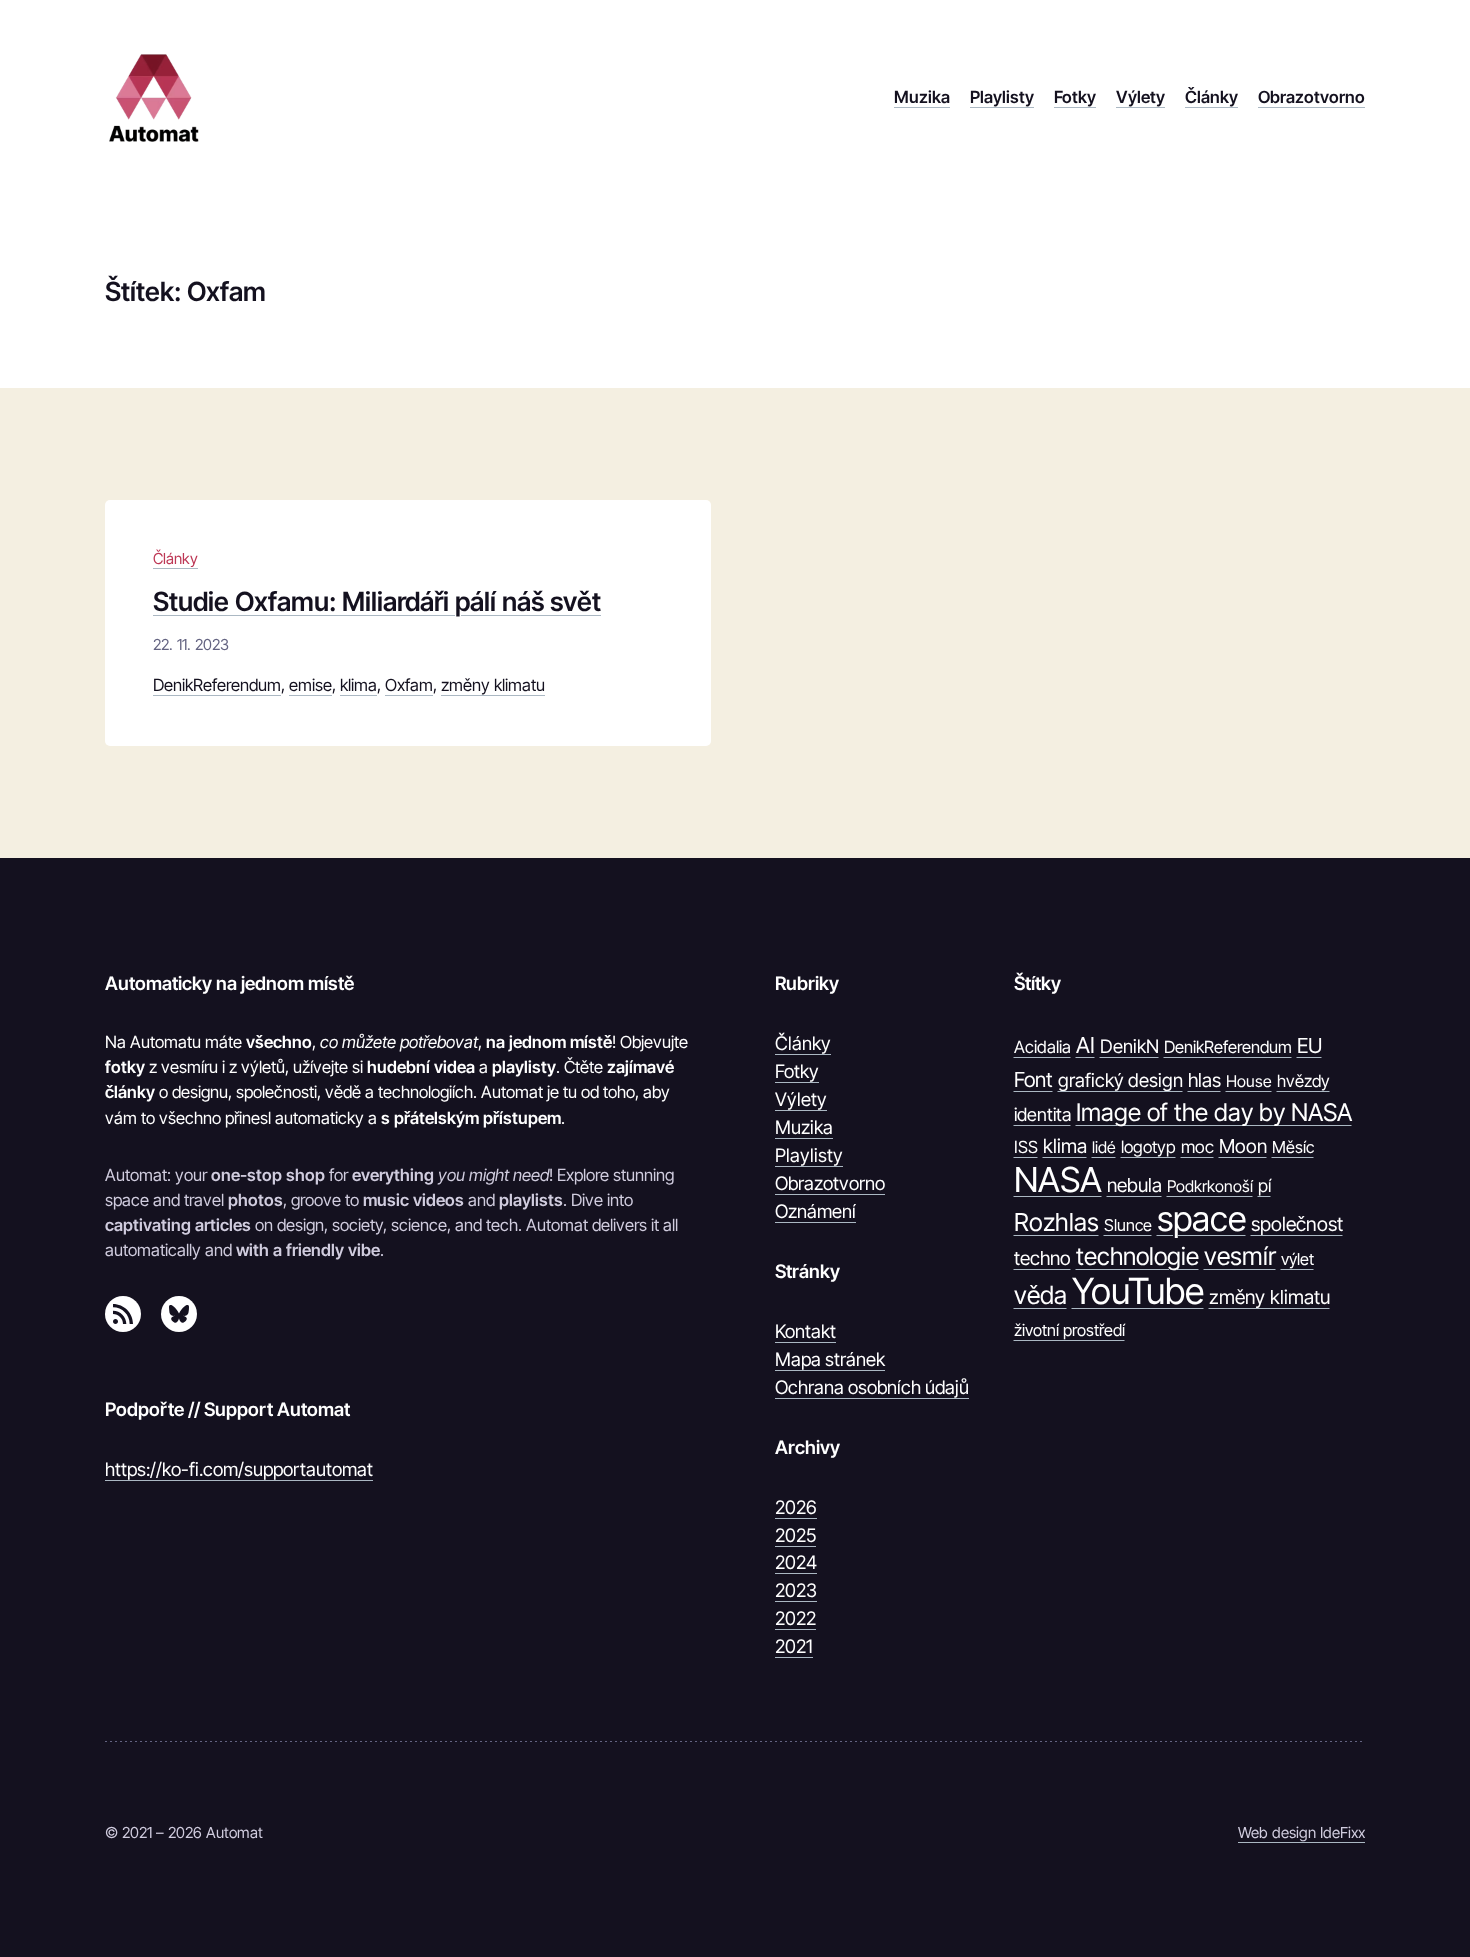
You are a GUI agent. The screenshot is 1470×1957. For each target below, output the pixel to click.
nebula (1134, 1185)
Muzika (804, 1127)
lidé (1104, 1147)
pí (1264, 1185)
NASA (1058, 1180)
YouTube (1138, 1292)
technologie (1137, 1256)
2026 (796, 1507)
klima (358, 685)
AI (1085, 1045)
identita (1042, 1114)
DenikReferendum (217, 685)
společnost (1297, 1224)
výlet (1297, 1259)
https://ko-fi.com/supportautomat (239, 1469)
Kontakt (805, 1331)
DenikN (1129, 1046)
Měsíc (1293, 1147)
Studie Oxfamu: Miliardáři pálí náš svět (377, 601)
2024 (796, 1562)
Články (175, 558)
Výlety (801, 1099)
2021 (794, 1646)
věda (1040, 1295)
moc (1197, 1146)
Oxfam (409, 685)
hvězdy (1303, 1081)
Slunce (1128, 1225)
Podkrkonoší (1210, 1186)
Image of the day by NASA (1214, 1112)
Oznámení (815, 1211)
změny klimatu (493, 685)
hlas (1204, 1080)
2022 (795, 1618)
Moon (1243, 1146)
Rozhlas (1056, 1222)
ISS (1026, 1147)
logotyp (1148, 1147)
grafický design (1120, 1080)
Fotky (797, 1071)
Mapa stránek (830, 1359)
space (1201, 1219)
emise (310, 685)
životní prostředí (1069, 1330)
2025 (795, 1535)
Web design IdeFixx (1301, 1832)
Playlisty (809, 1155)
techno (1042, 1258)
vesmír (1240, 1256)
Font (1033, 1079)
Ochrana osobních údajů (872, 1387)
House (1249, 1081)
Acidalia (1042, 1047)
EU (1309, 1045)
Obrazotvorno (830, 1183)
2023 (796, 1590)
